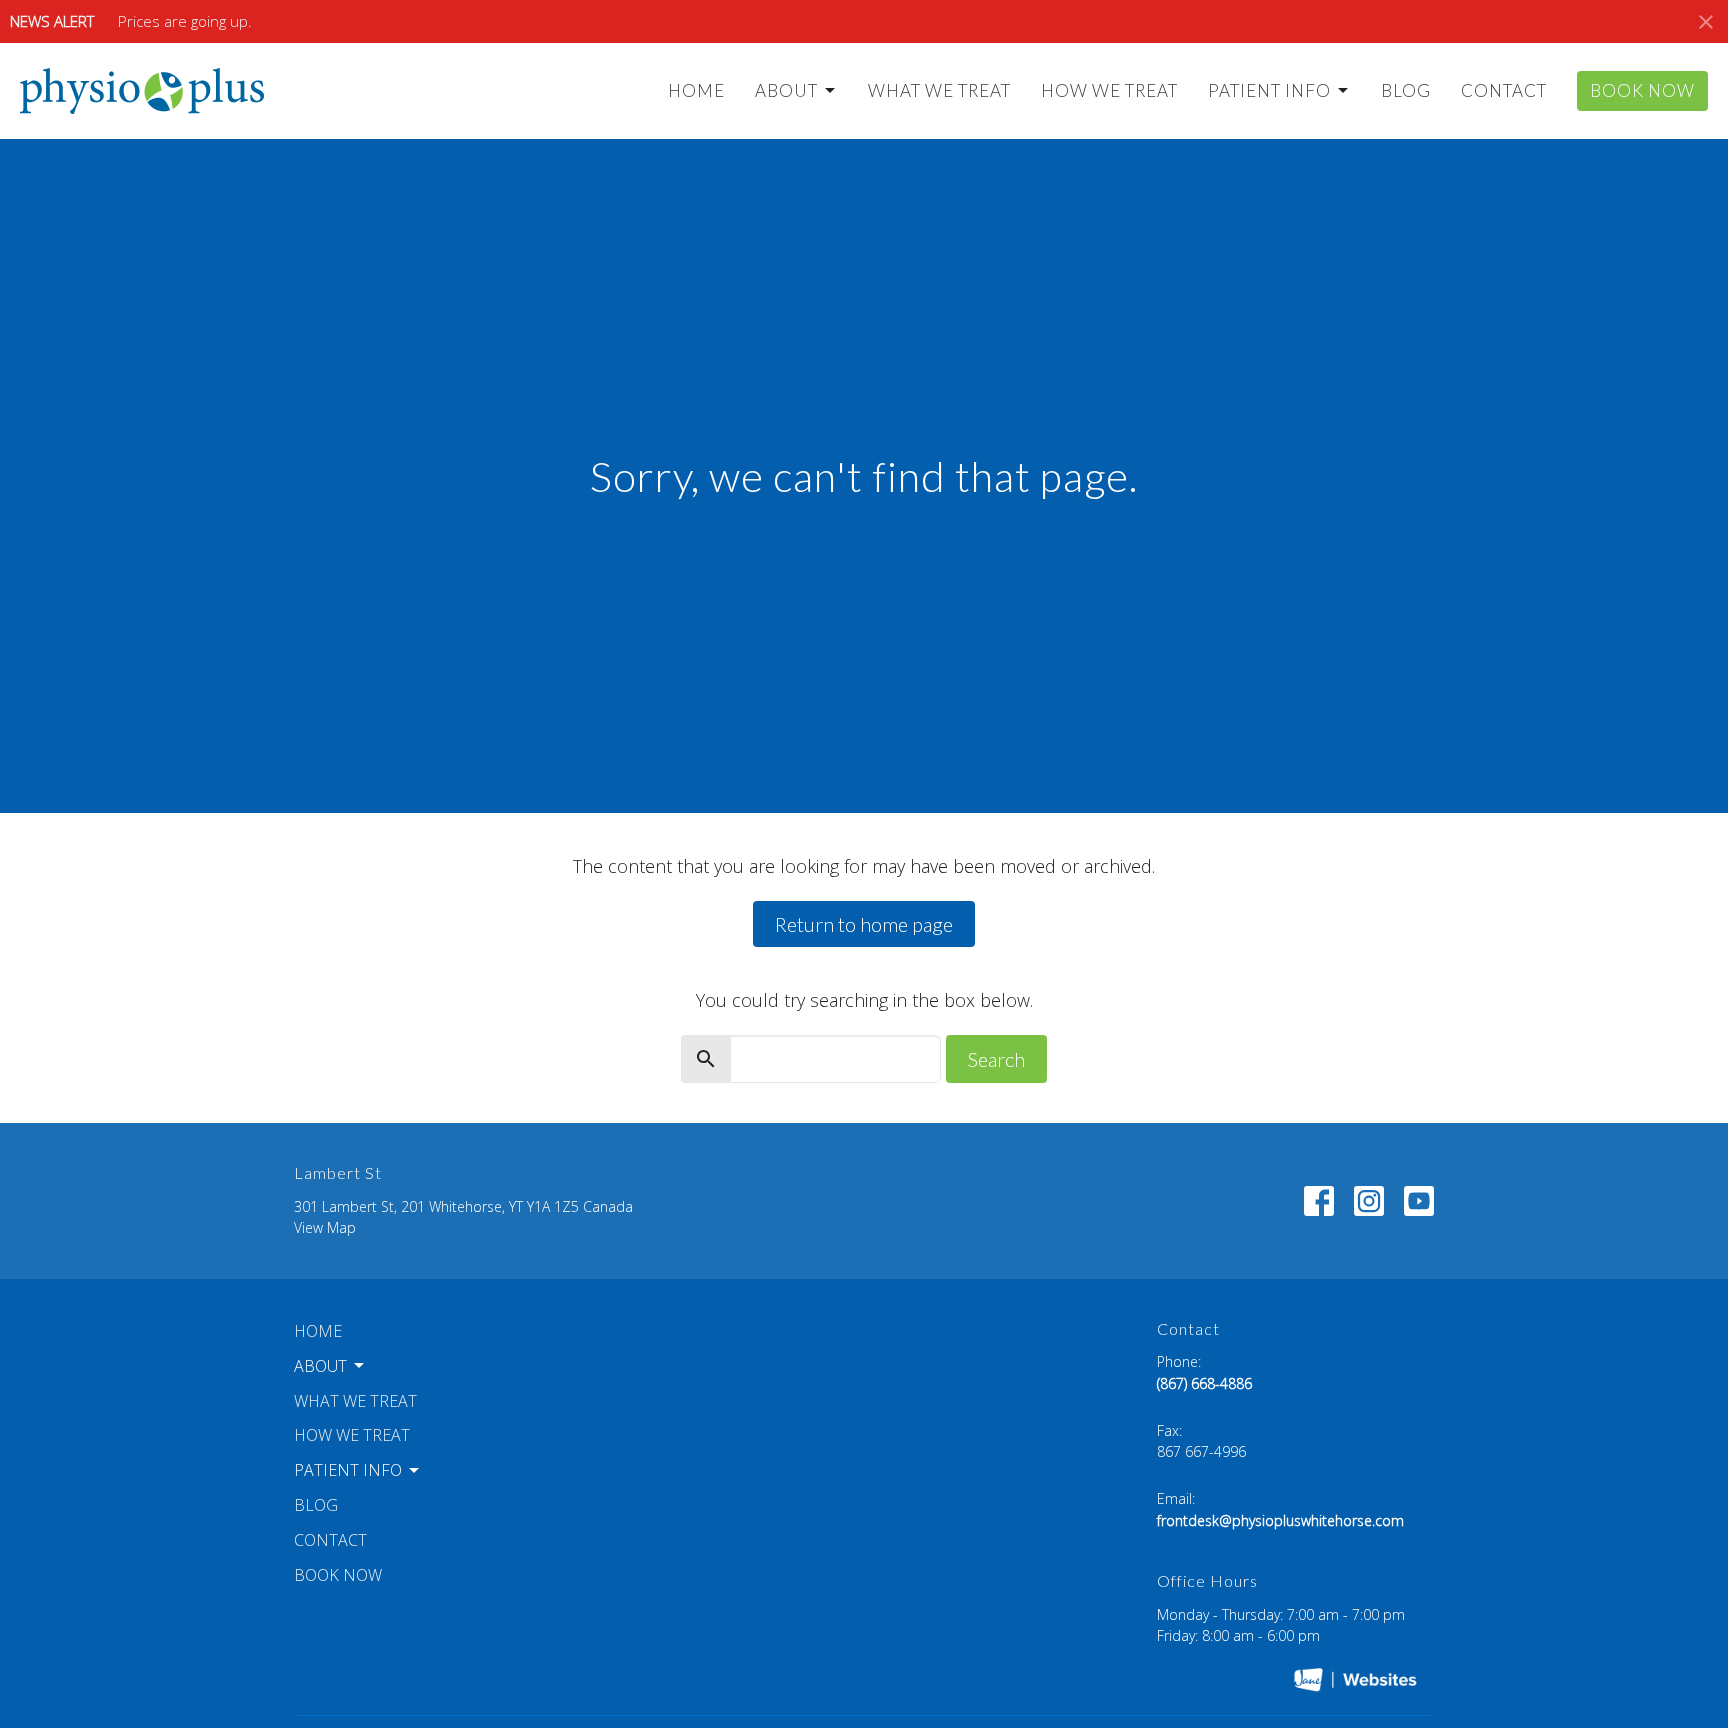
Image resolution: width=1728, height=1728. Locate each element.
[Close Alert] (1706, 22)
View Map (325, 1227)
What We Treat (939, 90)
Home (696, 90)
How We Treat (1109, 90)
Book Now (1642, 90)
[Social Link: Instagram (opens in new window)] (1369, 1201)
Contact (1504, 90)
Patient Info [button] (348, 1470)
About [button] (320, 1366)
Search (996, 1059)
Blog (1406, 90)
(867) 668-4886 (1204, 1383)
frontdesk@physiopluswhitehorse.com (1280, 1520)
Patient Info (1269, 90)
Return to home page (864, 924)
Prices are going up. (185, 21)
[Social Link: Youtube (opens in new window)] (1419, 1201)
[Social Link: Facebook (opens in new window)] (1319, 1201)
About (786, 90)
